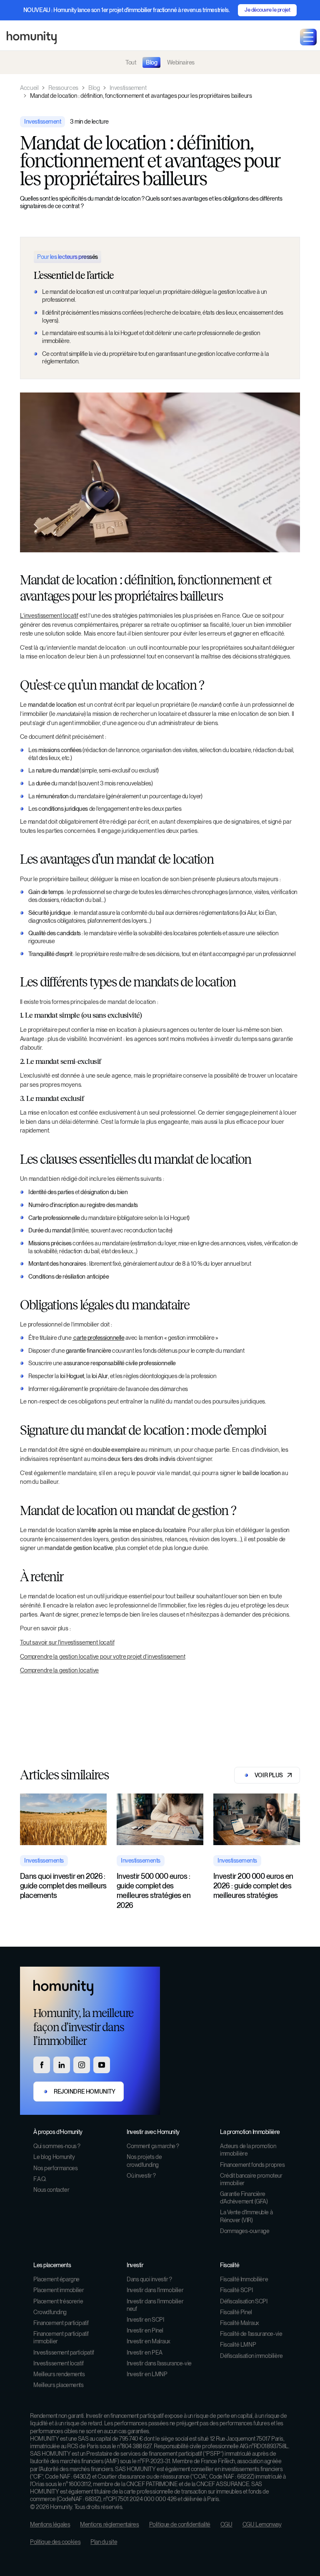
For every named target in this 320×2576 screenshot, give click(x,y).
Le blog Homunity (54, 2157)
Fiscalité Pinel (236, 2312)
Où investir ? (141, 2176)
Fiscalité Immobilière (244, 2279)
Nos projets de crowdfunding (144, 2161)
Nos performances (55, 2168)
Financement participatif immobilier (61, 2338)
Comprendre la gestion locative (59, 1670)
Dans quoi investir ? (149, 2279)
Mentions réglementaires (109, 2524)
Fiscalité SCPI (236, 2290)
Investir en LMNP (147, 2374)
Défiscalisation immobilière (251, 2356)
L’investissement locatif (49, 615)
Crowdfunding (50, 2312)
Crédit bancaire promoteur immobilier (251, 2179)
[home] (32, 37)
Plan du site (104, 2542)
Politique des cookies (55, 2542)
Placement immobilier (59, 2290)
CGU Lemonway (262, 2524)
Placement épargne (56, 2279)
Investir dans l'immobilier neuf (155, 2305)
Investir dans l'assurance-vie (159, 2363)
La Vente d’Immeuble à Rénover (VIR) (246, 2216)
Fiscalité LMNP (238, 2345)
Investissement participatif (64, 2352)
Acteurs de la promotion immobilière (248, 2150)
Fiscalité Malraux (240, 2323)
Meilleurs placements (59, 2385)
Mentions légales (50, 2524)
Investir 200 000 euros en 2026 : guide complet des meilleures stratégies (253, 1886)
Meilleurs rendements (59, 2374)
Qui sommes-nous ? (57, 2146)
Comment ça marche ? (153, 2146)
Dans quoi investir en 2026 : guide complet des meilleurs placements (63, 1886)
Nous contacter (51, 2190)
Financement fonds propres (252, 2165)
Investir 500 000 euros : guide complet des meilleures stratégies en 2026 (154, 1891)
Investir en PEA (145, 2352)
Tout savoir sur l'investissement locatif (67, 1642)
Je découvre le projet (267, 10)
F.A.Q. (40, 2179)
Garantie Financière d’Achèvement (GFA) (244, 2198)
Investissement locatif (59, 2363)
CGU (226, 2524)
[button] (308, 37)
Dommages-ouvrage (245, 2231)
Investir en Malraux (149, 2341)
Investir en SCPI (145, 2320)
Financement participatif (61, 2323)
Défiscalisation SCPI (244, 2301)
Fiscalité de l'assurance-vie (251, 2334)
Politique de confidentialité (180, 2524)
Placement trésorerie (58, 2301)
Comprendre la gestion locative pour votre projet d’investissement (103, 1656)
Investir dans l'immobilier (155, 2290)
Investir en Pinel (145, 2330)
